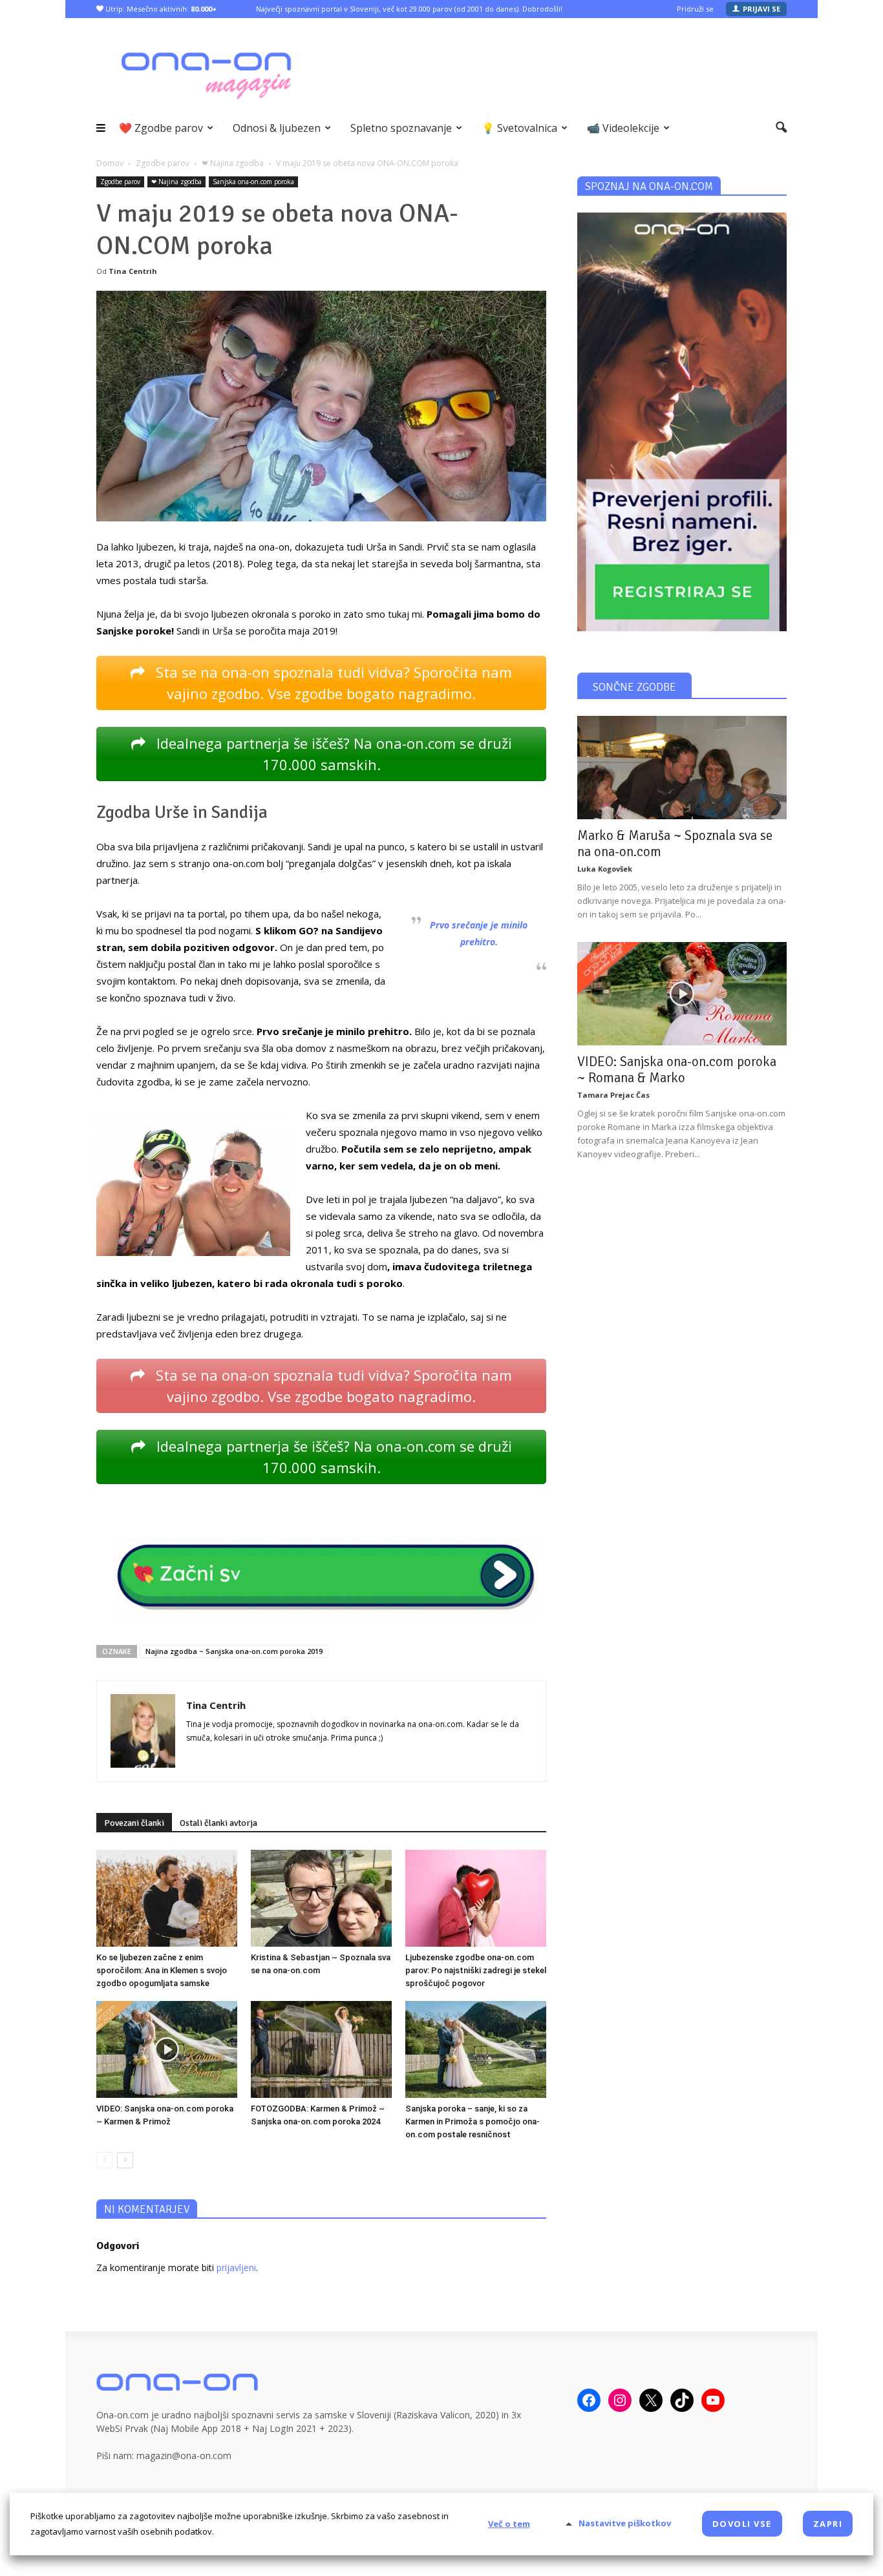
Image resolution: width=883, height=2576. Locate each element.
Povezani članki (134, 1823)
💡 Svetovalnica (519, 128)
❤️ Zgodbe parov (161, 128)
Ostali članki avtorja (218, 1823)
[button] (781, 128)
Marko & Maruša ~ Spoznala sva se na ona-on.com (675, 843)
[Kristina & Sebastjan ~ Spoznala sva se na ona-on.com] (321, 1898)
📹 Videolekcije (623, 128)
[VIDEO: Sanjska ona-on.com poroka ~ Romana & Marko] (682, 994)
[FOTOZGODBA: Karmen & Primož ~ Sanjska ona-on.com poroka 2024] (321, 2049)
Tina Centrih (133, 271)
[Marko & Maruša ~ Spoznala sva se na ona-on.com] (682, 768)
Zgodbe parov (120, 182)
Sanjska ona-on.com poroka (253, 182)
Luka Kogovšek (605, 869)
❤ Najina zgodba (176, 182)
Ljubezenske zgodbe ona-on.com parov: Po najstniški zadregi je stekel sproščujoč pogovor (476, 1970)
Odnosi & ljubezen (277, 128)
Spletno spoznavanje (401, 128)
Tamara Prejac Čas (613, 1095)
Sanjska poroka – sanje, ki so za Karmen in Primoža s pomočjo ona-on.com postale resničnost (473, 2121)
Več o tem (509, 2524)
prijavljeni (236, 2267)
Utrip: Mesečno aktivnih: (160, 9)
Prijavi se (761, 9)
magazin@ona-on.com (184, 2456)
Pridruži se (695, 9)
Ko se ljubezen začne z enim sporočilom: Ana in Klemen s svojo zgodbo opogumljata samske (162, 1970)
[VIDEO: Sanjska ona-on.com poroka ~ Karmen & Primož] (167, 2049)
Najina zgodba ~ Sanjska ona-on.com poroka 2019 (234, 1651)
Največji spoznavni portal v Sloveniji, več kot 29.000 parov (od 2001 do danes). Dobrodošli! (409, 9)
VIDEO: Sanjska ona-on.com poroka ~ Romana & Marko (677, 1070)
